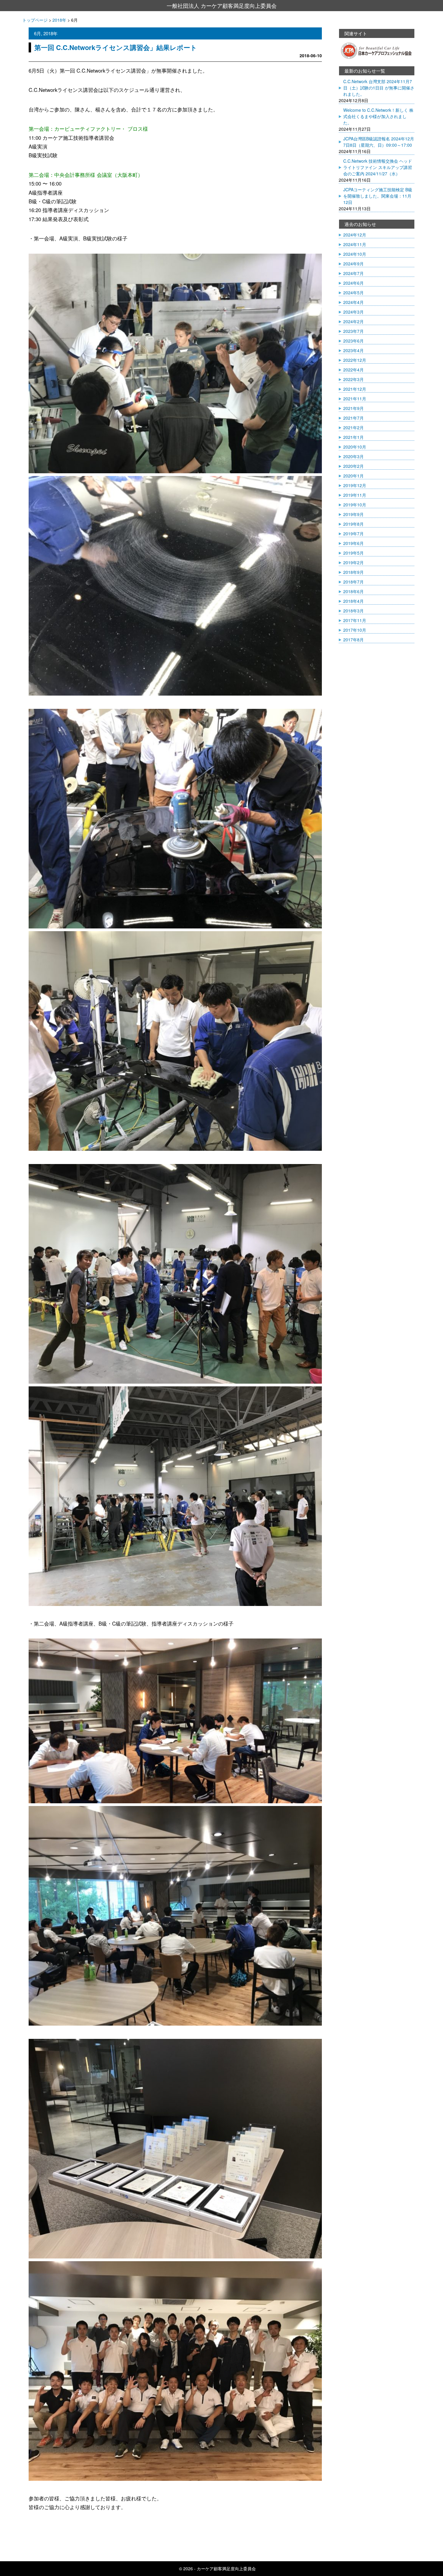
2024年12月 (355, 235)
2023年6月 (353, 341)
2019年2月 (353, 562)
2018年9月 (353, 572)
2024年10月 (355, 254)
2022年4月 (353, 370)
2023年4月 (353, 350)
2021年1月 (353, 437)
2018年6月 (353, 591)
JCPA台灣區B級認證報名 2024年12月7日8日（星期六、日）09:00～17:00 (379, 142)
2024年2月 (353, 321)
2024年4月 (353, 302)
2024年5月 (353, 293)
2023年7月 (353, 331)
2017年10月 (355, 630)
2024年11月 (355, 244)
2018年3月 (353, 611)
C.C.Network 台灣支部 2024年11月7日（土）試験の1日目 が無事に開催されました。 (379, 88)
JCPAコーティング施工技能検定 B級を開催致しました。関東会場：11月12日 (378, 196)
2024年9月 (353, 264)
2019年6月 (353, 543)
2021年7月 (353, 418)
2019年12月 (355, 485)
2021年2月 (353, 427)
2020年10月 (355, 447)
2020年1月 (353, 476)
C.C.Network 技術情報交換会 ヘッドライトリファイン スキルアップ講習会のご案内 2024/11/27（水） (378, 167)
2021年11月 (355, 399)
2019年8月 (353, 524)
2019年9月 (353, 514)
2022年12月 (355, 360)
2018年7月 (353, 582)
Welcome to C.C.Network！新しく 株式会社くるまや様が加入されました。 (378, 116)
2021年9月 (353, 408)
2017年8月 (353, 640)
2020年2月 (353, 466)
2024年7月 (353, 273)
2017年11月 (355, 620)
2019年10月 (355, 505)
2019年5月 (353, 553)
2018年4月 (353, 601)
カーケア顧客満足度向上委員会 (226, 2568)
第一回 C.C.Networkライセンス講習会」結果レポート (116, 47)
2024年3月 (353, 312)
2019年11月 (355, 495)
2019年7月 (353, 534)
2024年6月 (353, 283)
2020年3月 (353, 456)
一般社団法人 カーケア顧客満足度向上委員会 (222, 5)
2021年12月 (355, 389)
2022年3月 (353, 379)
